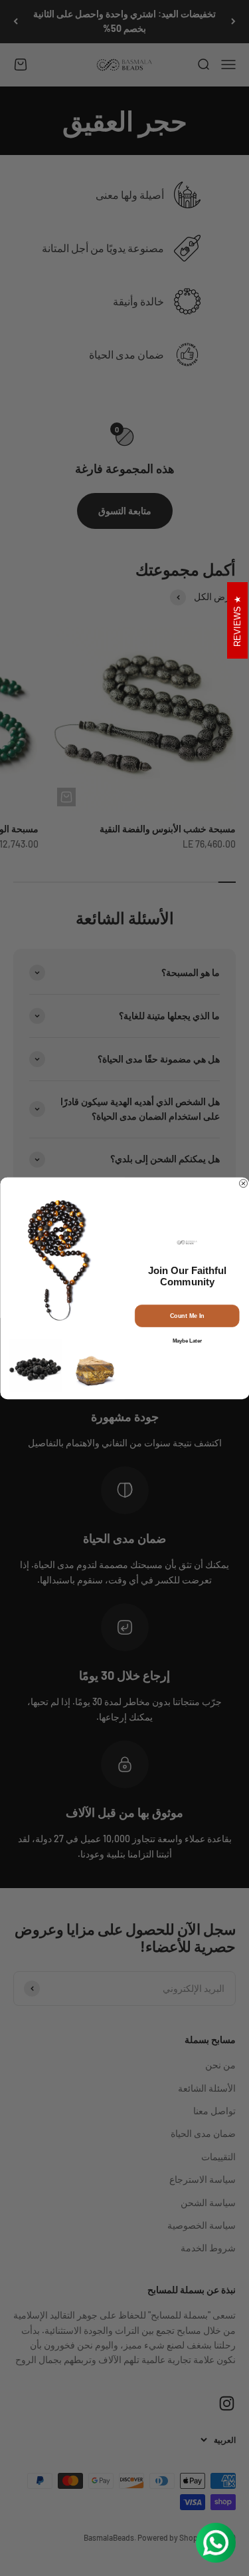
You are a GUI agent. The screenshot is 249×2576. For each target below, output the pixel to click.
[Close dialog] (243, 1183)
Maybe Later (187, 1341)
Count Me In (187, 1315)
